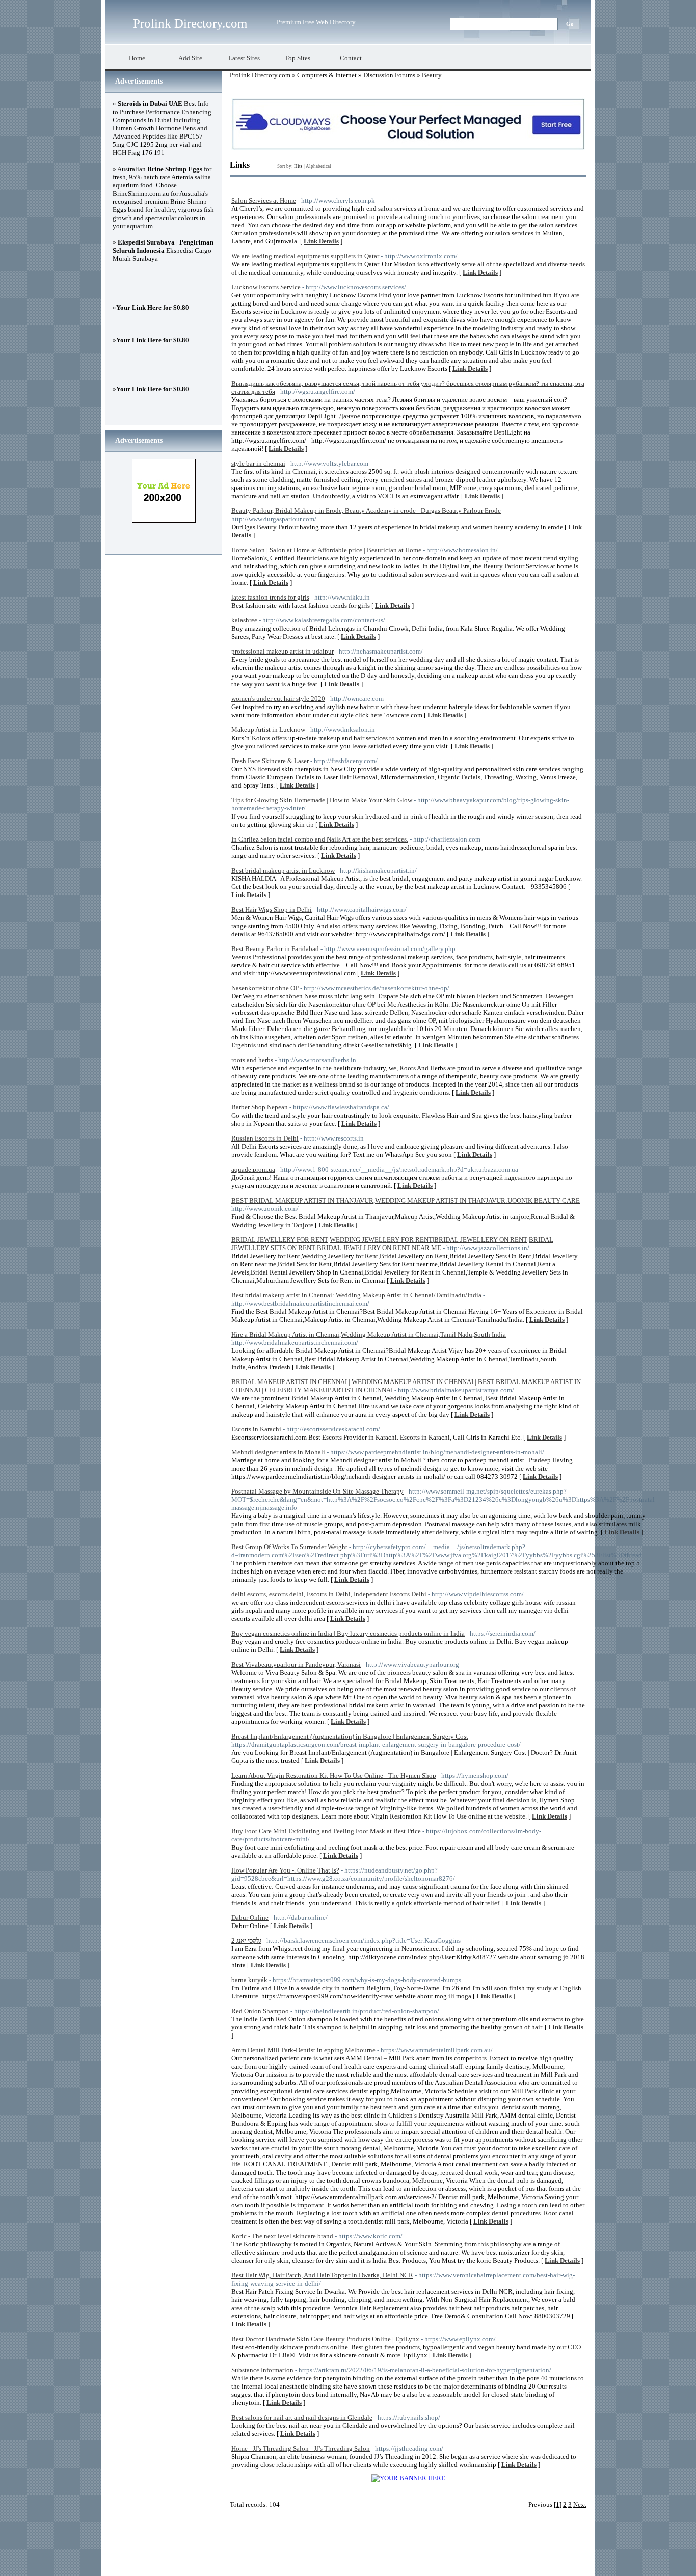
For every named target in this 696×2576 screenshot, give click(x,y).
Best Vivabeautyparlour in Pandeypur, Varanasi (296, 1664)
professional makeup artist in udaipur (283, 651)
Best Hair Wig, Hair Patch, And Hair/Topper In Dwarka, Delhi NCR (322, 2275)
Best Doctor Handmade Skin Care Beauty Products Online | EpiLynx (325, 2339)
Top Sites (298, 58)
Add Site (190, 58)
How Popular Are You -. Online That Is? (285, 1870)
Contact (351, 58)
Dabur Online (250, 1918)
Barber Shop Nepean (260, 1107)
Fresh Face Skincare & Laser (270, 761)
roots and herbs (252, 1060)
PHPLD (372, 2561)
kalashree (244, 620)
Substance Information (262, 2370)
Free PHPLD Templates (447, 2561)
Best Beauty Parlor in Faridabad (275, 949)
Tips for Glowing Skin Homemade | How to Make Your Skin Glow (322, 800)
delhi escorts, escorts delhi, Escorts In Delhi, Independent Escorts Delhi (329, 1594)
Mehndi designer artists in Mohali (278, 1452)
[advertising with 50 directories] (408, 2478)
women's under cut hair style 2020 (278, 699)
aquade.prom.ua (253, 1169)
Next (580, 2504)
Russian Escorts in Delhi (265, 1138)
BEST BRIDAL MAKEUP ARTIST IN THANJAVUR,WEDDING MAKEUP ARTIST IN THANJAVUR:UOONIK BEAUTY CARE (406, 1200)
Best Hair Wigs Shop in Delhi (272, 910)
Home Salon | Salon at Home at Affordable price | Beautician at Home (326, 550)
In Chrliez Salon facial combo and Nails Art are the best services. (320, 839)
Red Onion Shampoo (260, 2011)
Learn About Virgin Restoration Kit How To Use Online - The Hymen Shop (334, 1775)
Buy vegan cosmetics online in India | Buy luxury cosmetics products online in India (348, 1633)
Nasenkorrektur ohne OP (265, 988)
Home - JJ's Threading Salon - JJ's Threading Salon (301, 2448)
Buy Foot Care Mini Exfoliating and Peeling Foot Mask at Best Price (326, 1831)
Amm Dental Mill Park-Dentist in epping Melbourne (303, 2050)
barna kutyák (249, 1980)
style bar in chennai (258, 463)
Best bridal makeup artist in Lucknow (283, 870)
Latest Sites (244, 58)
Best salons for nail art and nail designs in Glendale (302, 2417)
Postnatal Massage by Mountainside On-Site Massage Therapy (317, 1491)
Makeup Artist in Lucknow (268, 730)
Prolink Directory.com (190, 23)
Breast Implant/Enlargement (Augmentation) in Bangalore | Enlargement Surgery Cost (350, 1736)
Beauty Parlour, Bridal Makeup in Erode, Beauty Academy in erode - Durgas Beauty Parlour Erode (366, 511)
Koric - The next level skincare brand (282, 2236)
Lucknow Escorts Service (266, 287)
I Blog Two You (502, 2561)
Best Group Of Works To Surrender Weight (289, 1547)
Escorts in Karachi (256, 1429)
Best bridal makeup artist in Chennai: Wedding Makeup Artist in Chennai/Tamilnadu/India (356, 1295)
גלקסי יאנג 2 (246, 1941)
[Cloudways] (408, 148)
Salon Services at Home (264, 200)
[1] (558, 2504)
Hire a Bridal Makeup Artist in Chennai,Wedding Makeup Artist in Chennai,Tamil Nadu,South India (369, 1334)
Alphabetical (318, 166)
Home (137, 58)
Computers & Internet (327, 75)
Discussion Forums (389, 75)
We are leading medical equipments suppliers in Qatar (305, 256)
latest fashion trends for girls (270, 597)
